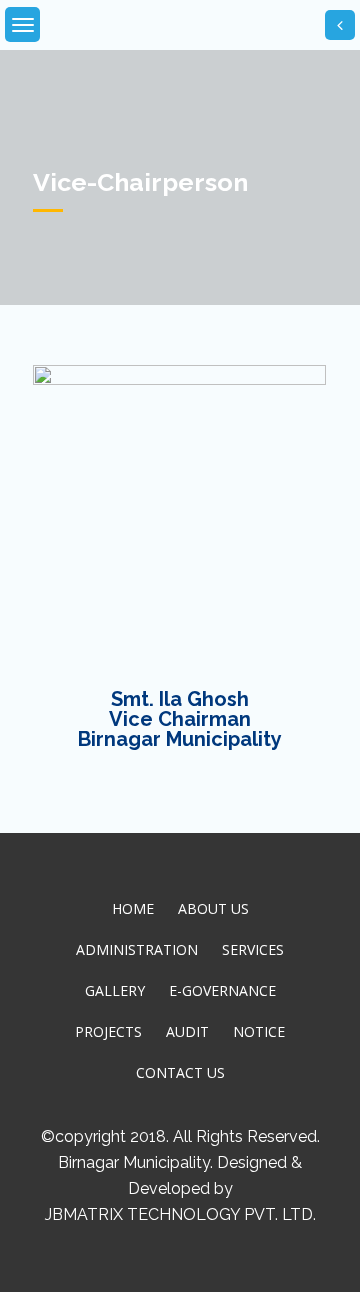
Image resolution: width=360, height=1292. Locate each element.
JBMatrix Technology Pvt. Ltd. (180, 1214)
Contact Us (180, 1072)
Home (133, 908)
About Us (213, 908)
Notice (259, 1031)
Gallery (115, 990)
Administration (137, 949)
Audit (187, 1031)
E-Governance (222, 990)
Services (253, 949)
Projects (108, 1031)
